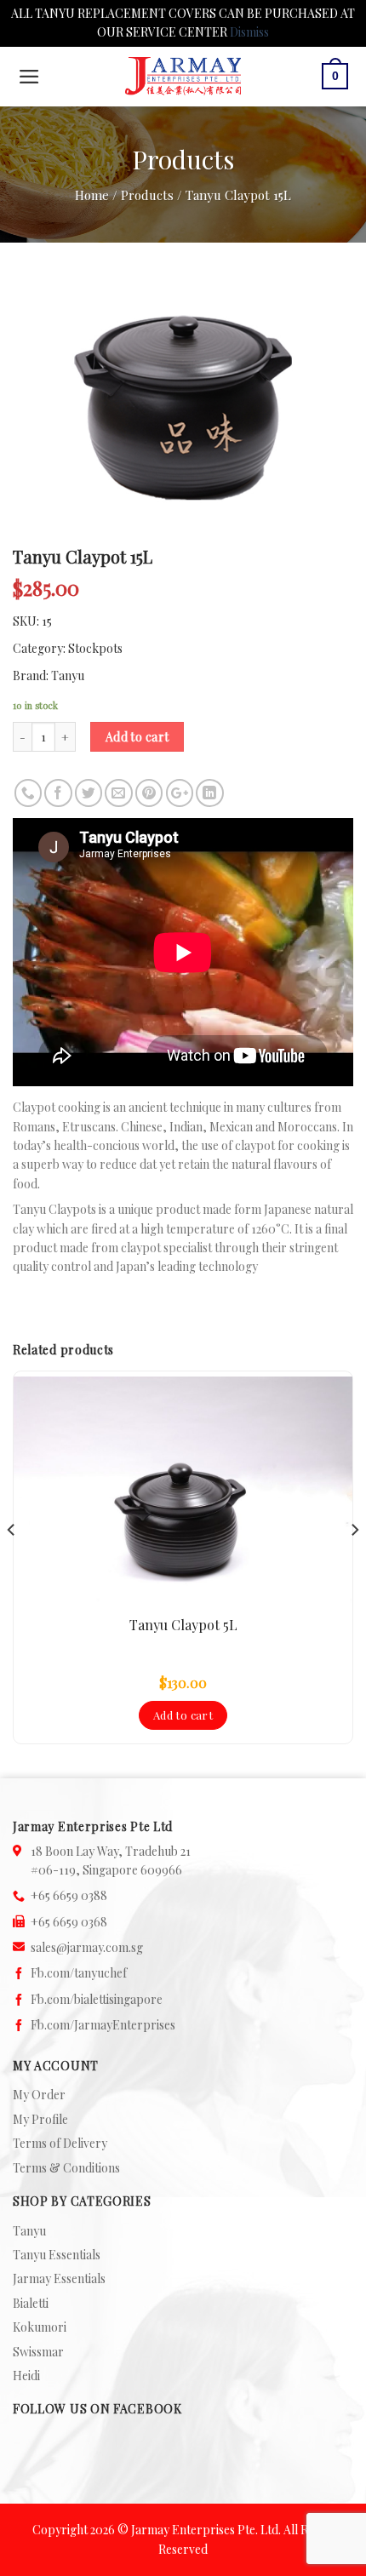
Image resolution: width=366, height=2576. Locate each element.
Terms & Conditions (66, 2168)
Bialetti (31, 2303)
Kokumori (40, 2327)
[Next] (354, 1564)
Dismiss (249, 32)
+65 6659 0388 (69, 1895)
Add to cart (137, 737)
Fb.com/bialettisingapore (97, 1999)
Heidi (26, 2376)
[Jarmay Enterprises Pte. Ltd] (183, 76)
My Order (39, 2095)
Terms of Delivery (60, 2143)
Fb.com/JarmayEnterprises (103, 2025)
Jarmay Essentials (59, 2278)
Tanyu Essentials (57, 2255)
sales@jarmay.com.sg (87, 1947)
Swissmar (38, 2352)
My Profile (40, 2119)
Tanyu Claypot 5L (183, 1625)
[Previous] (12, 1564)
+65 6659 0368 (69, 1922)
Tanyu (68, 675)
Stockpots (95, 648)
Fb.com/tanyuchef (79, 1973)
